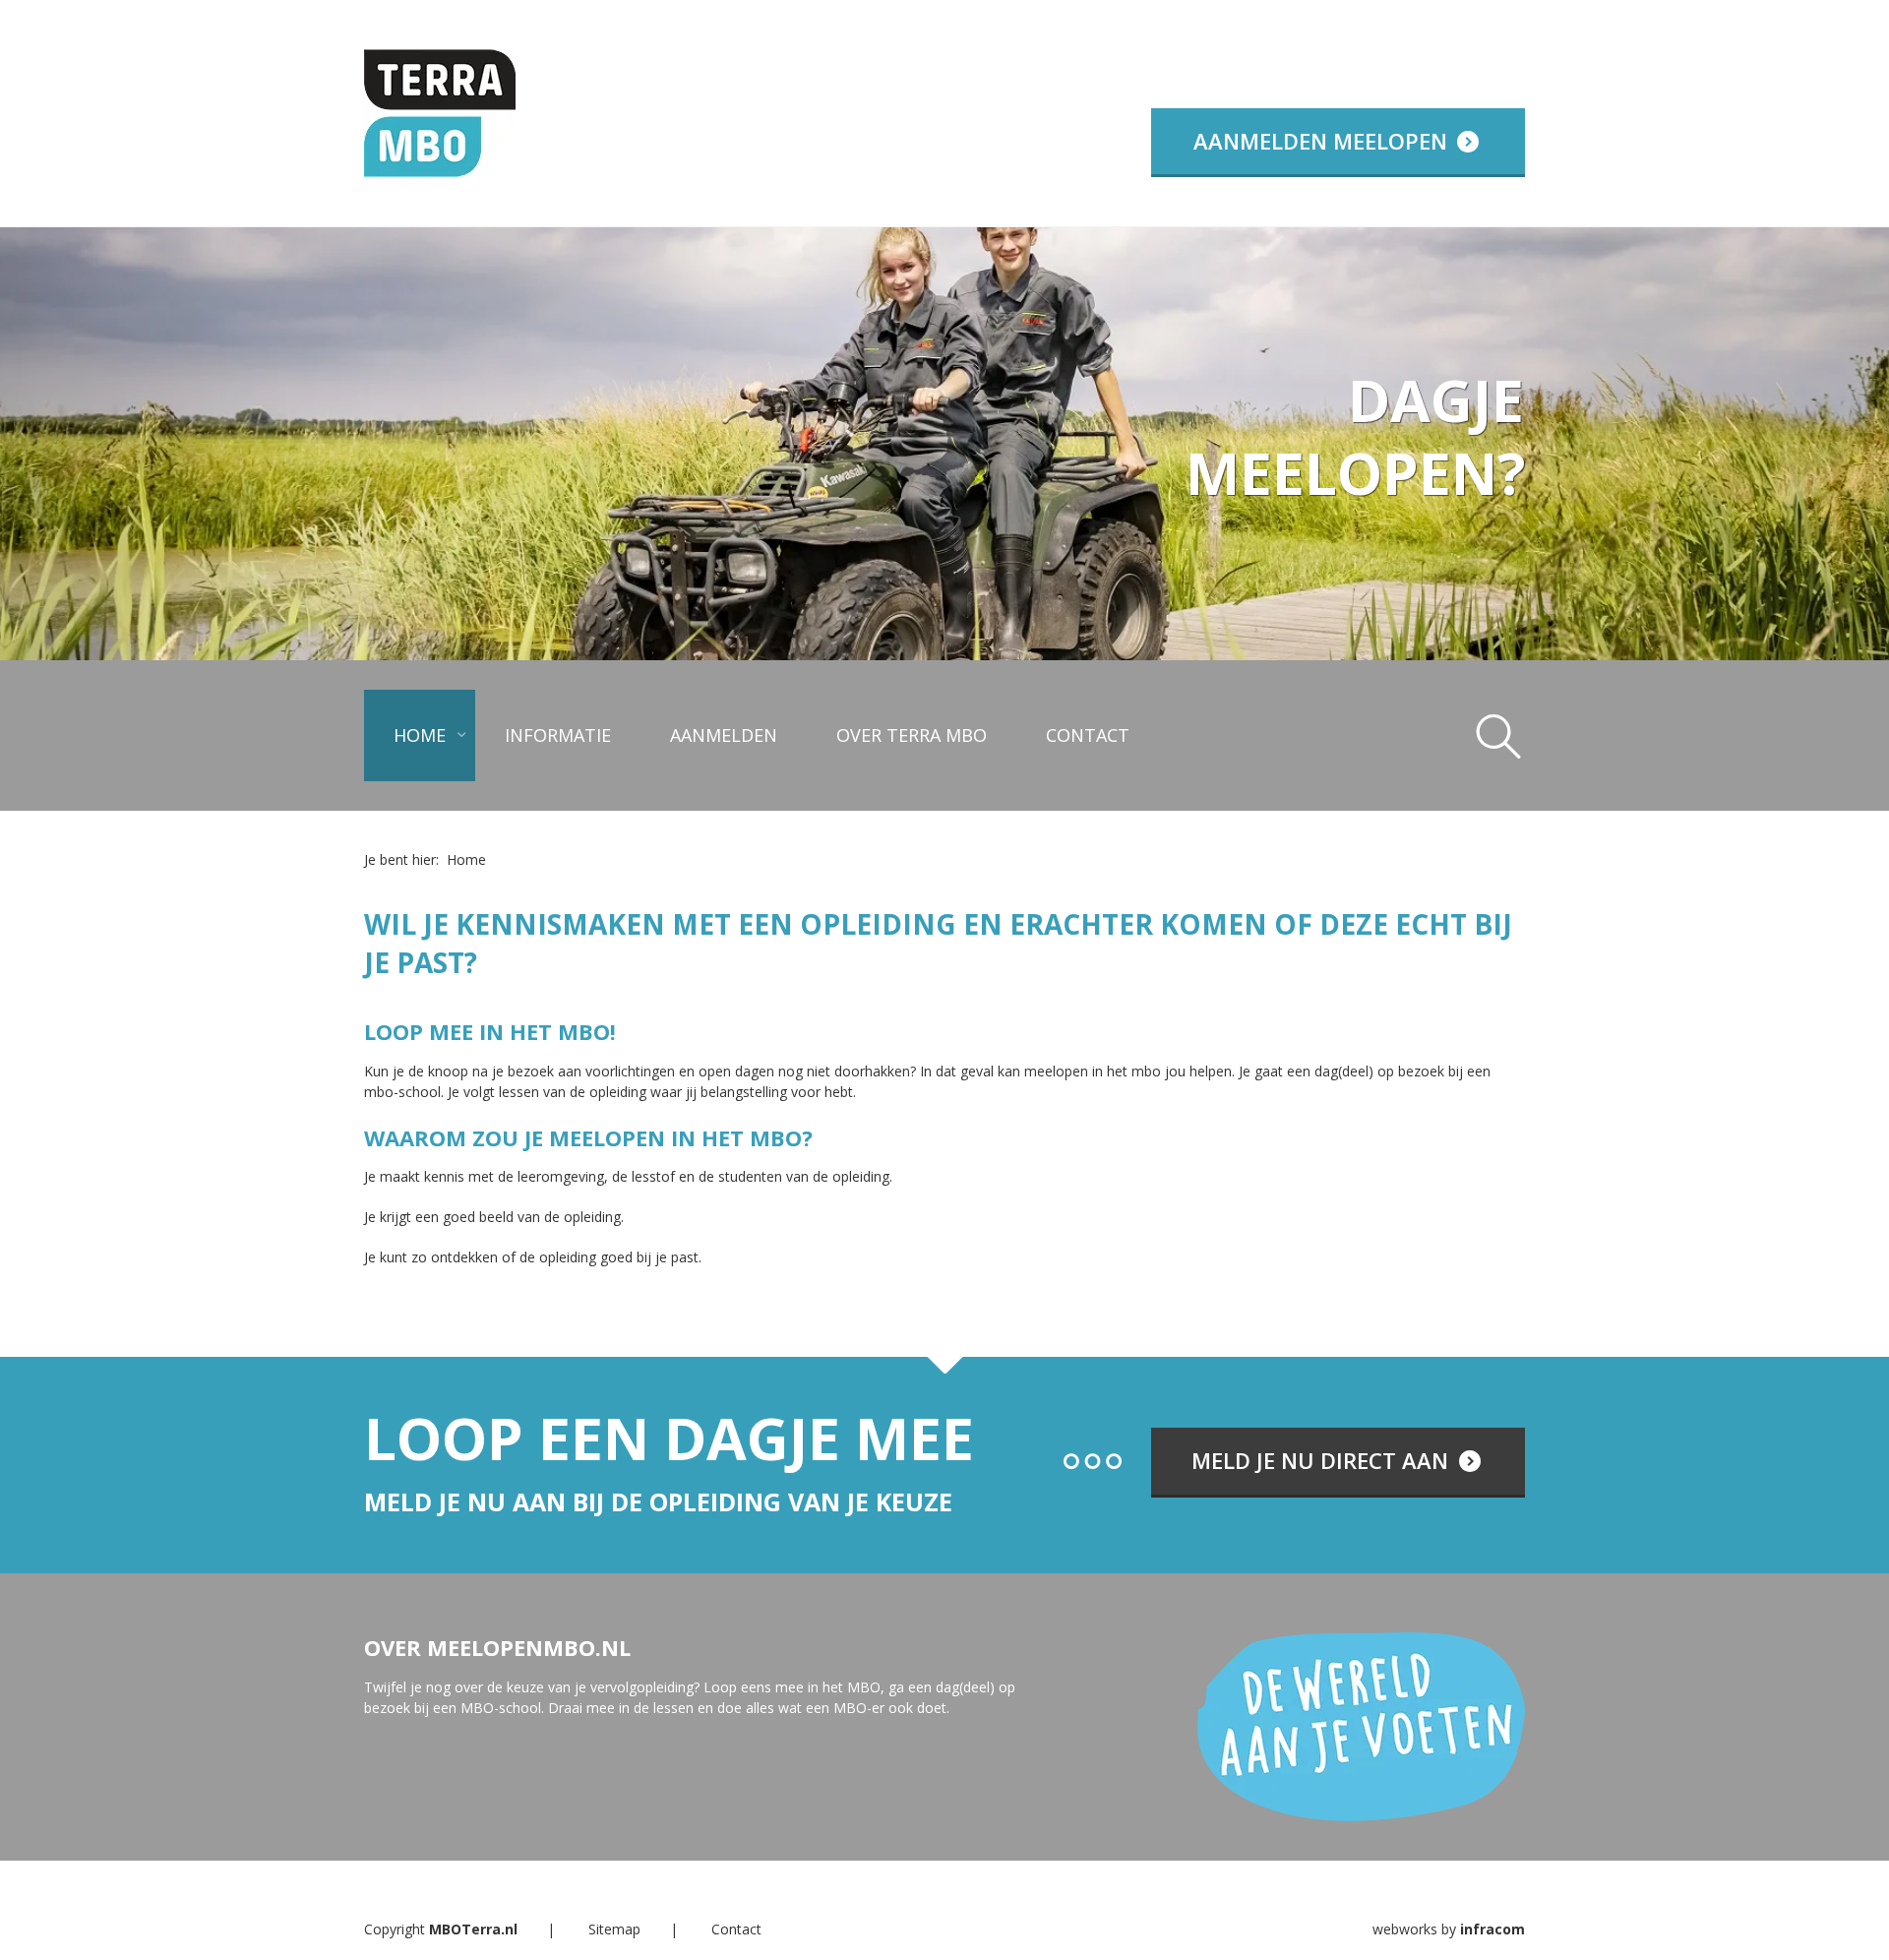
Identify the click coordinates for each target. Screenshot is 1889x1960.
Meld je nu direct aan (1323, 1460)
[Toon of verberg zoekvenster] (1498, 735)
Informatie (558, 735)
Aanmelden (724, 735)
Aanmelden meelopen (1323, 141)
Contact (1088, 735)
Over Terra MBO (912, 735)
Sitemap (614, 1929)
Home (420, 735)
